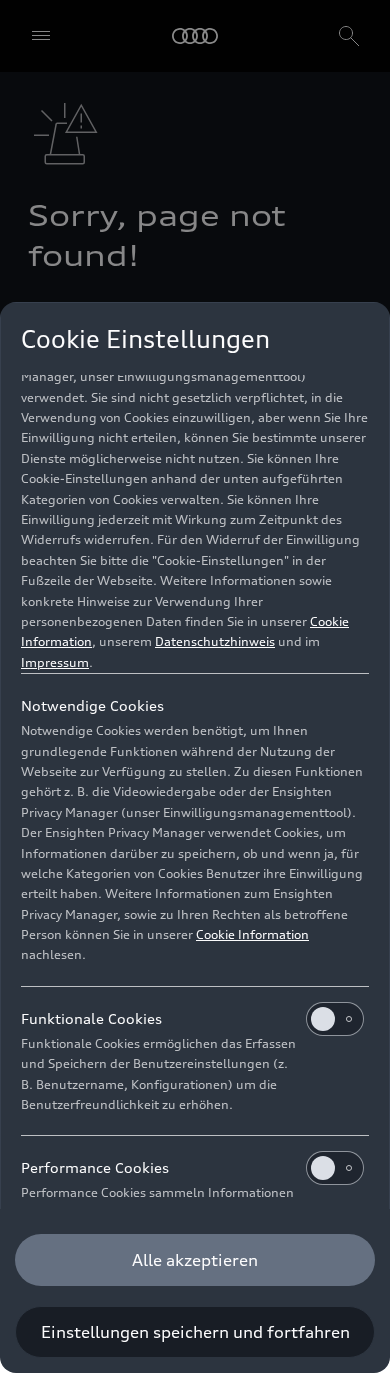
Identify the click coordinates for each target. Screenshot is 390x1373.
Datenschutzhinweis (215, 641)
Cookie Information (252, 934)
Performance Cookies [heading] (95, 1167)
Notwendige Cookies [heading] (92, 705)
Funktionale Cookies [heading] (91, 1018)
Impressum (55, 662)
